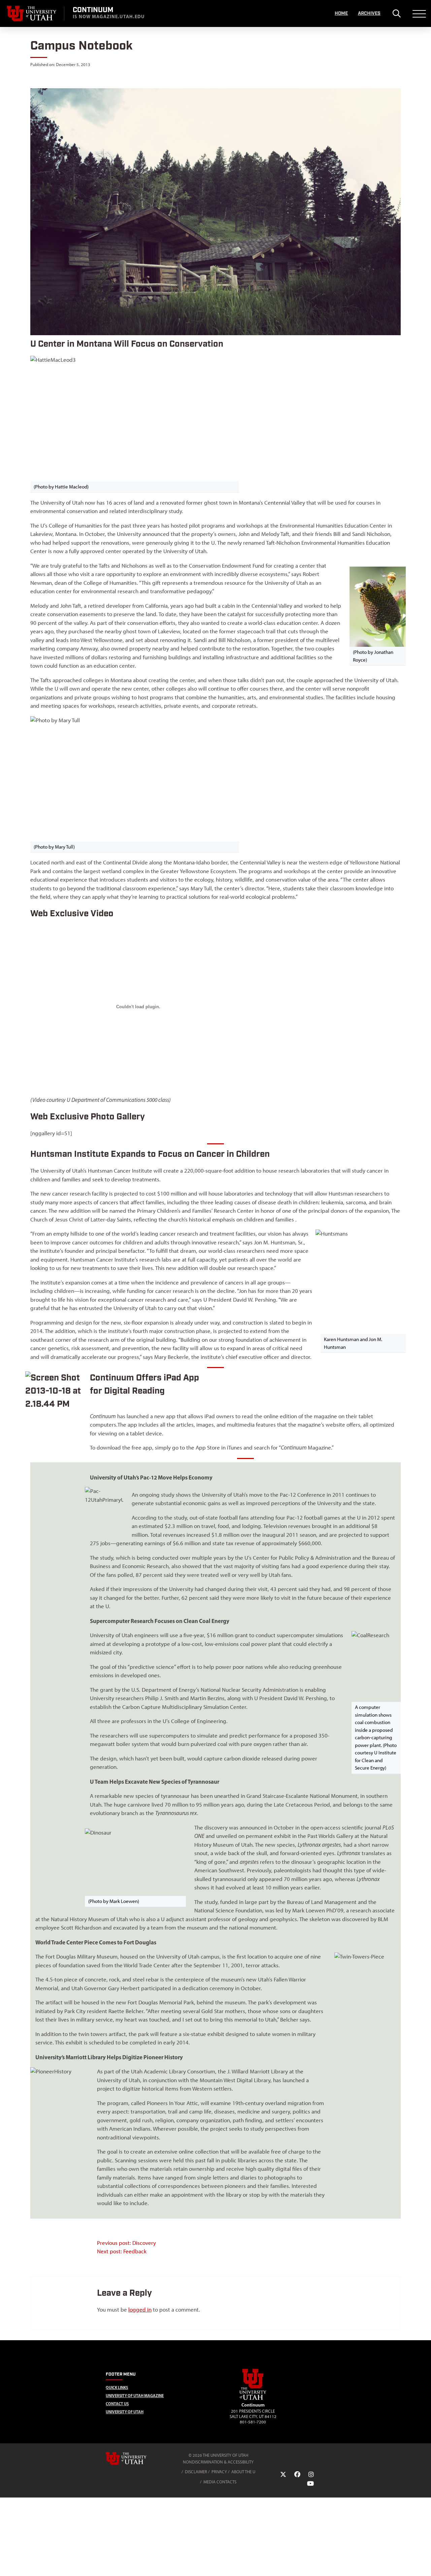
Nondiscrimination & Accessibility (218, 2462)
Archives (369, 13)
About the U (243, 2472)
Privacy (219, 2472)
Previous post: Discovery (126, 2243)
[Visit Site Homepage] (253, 2398)
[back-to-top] (423, 2563)
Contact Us (117, 2404)
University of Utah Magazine (135, 2396)
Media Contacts (220, 2482)
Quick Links (117, 2388)
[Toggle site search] (396, 13)
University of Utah (125, 2412)
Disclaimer (196, 2472)
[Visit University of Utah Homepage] (32, 13)
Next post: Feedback (122, 2251)
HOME (341, 13)
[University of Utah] (136, 2458)
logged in (140, 2310)
